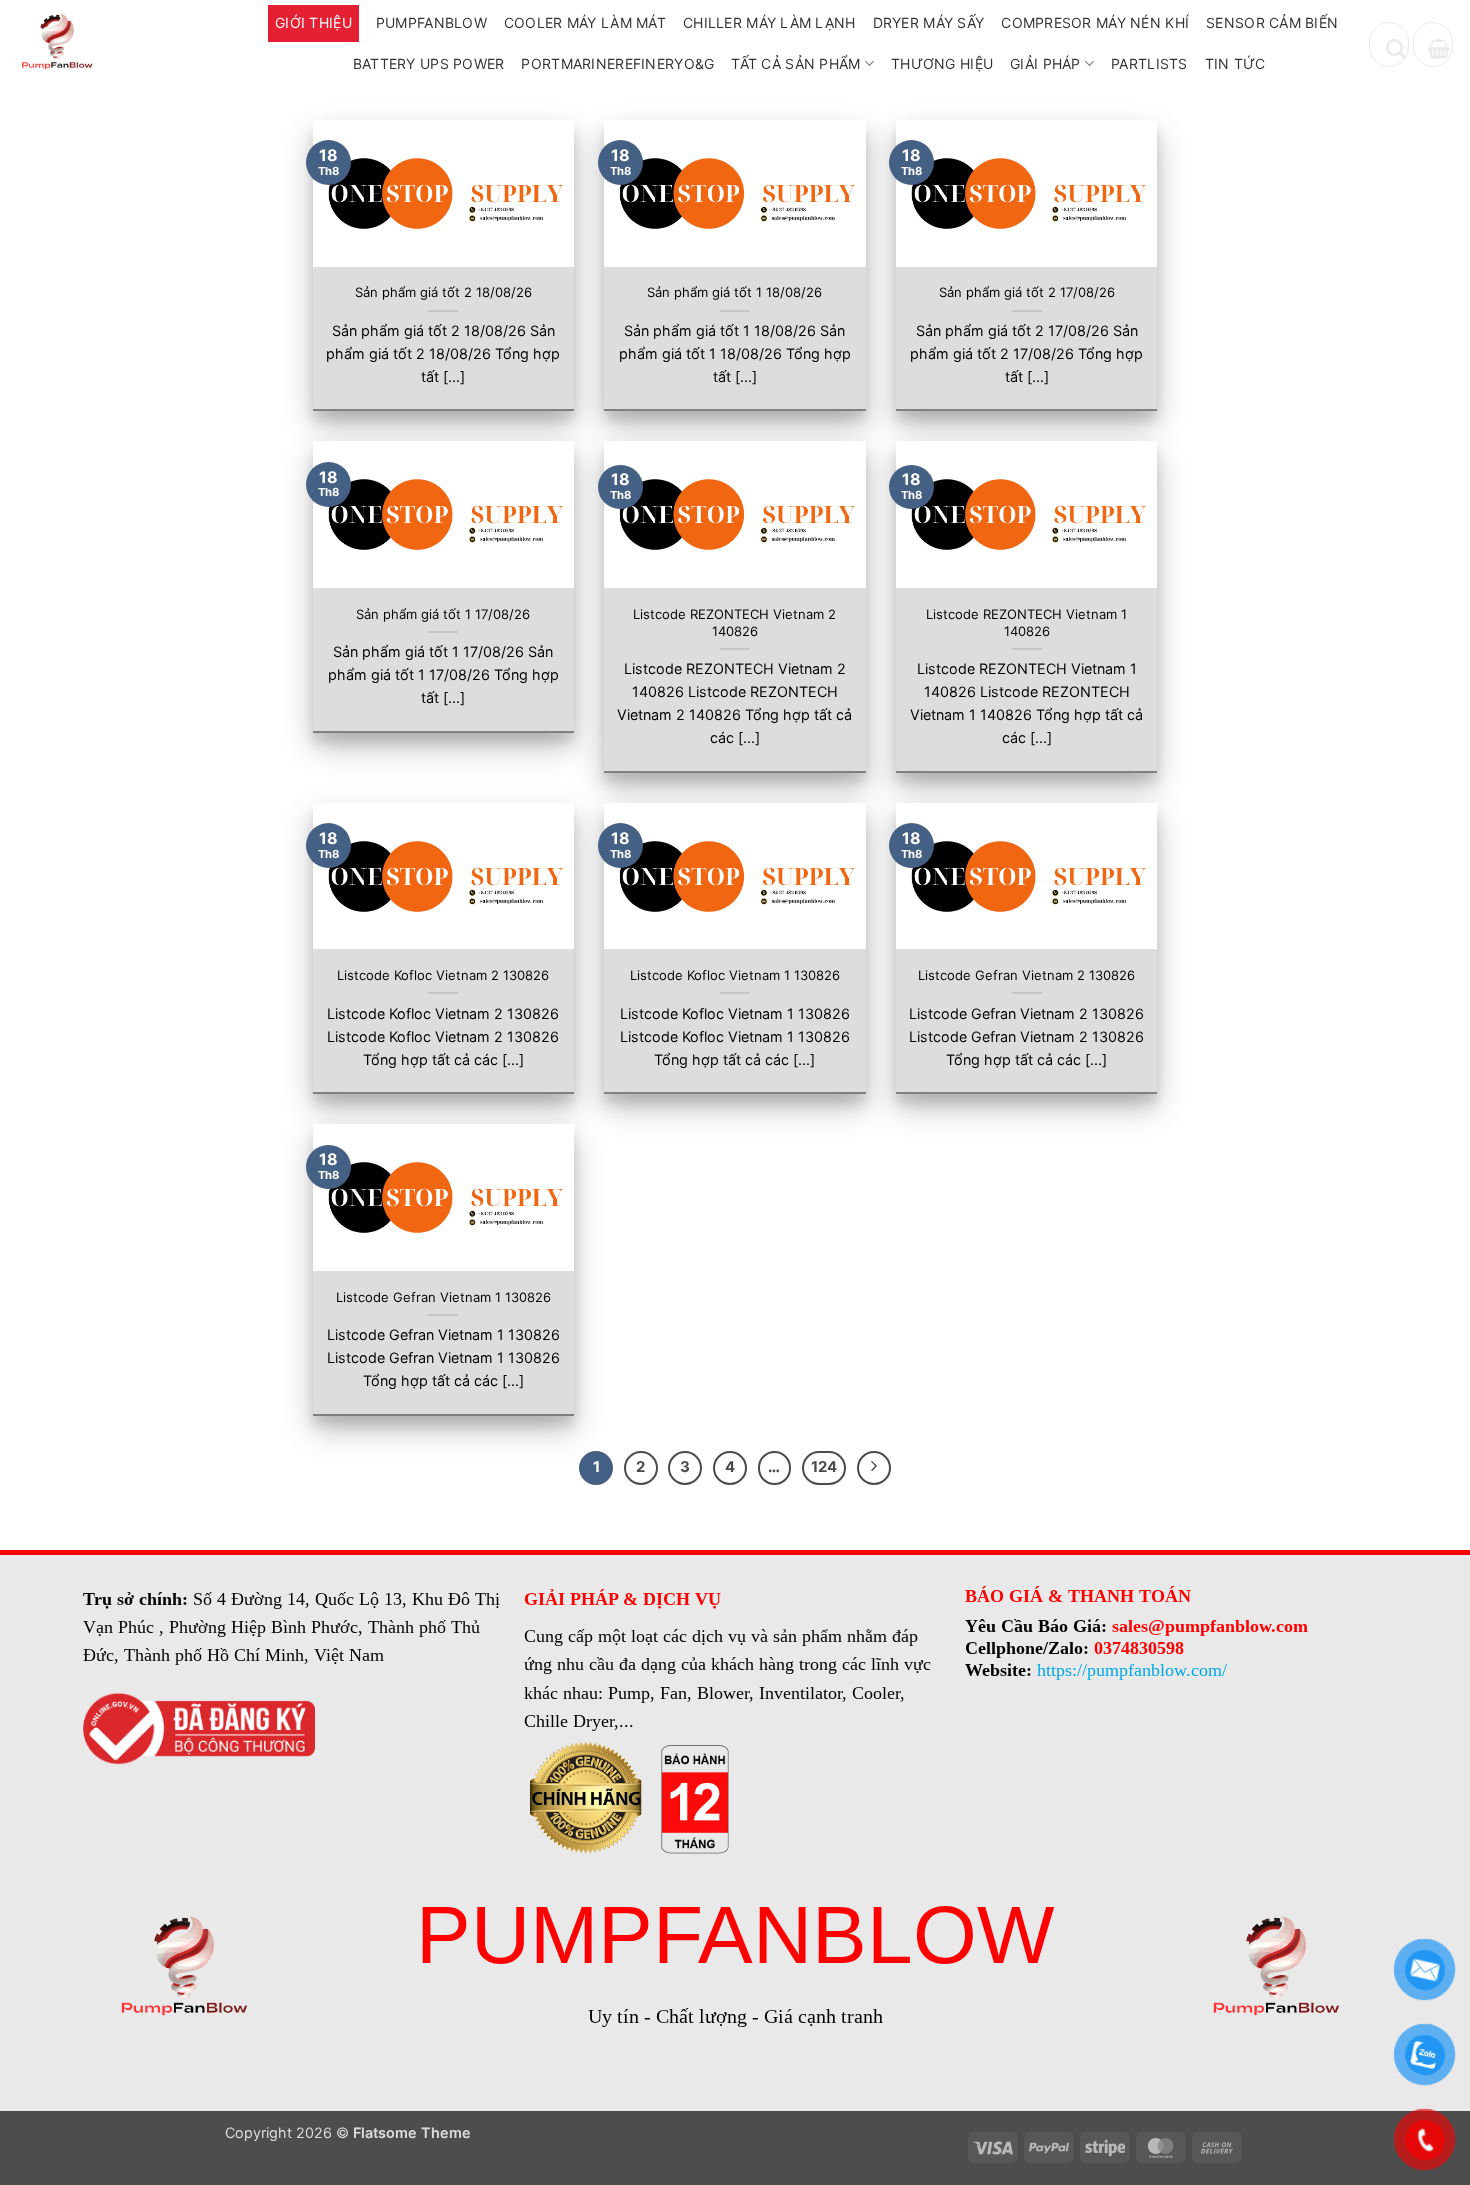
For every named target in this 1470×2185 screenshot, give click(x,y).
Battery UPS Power (429, 63)
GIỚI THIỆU (313, 22)
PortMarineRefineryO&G (617, 63)
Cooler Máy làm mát (585, 22)
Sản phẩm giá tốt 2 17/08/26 (1027, 292)
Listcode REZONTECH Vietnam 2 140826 (734, 622)
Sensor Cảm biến (1272, 22)
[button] (1433, 44)
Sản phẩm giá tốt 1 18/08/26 (734, 292)
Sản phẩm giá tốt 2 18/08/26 (443, 292)
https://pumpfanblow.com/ (1132, 1670)
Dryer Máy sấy (929, 22)
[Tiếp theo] (874, 1468)
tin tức (1235, 63)
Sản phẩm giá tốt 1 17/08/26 (443, 614)
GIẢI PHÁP (1045, 63)
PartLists (1149, 63)
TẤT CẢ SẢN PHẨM (795, 63)
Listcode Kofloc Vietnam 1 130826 (735, 975)
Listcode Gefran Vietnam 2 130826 (1026, 975)
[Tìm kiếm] (1389, 44)
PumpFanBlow (431, 22)
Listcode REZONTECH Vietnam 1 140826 (1026, 622)
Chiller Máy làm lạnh (769, 22)
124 (824, 1467)
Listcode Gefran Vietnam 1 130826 (443, 1297)
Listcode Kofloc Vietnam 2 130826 (443, 975)
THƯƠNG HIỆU (942, 63)
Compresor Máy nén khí (1095, 22)
